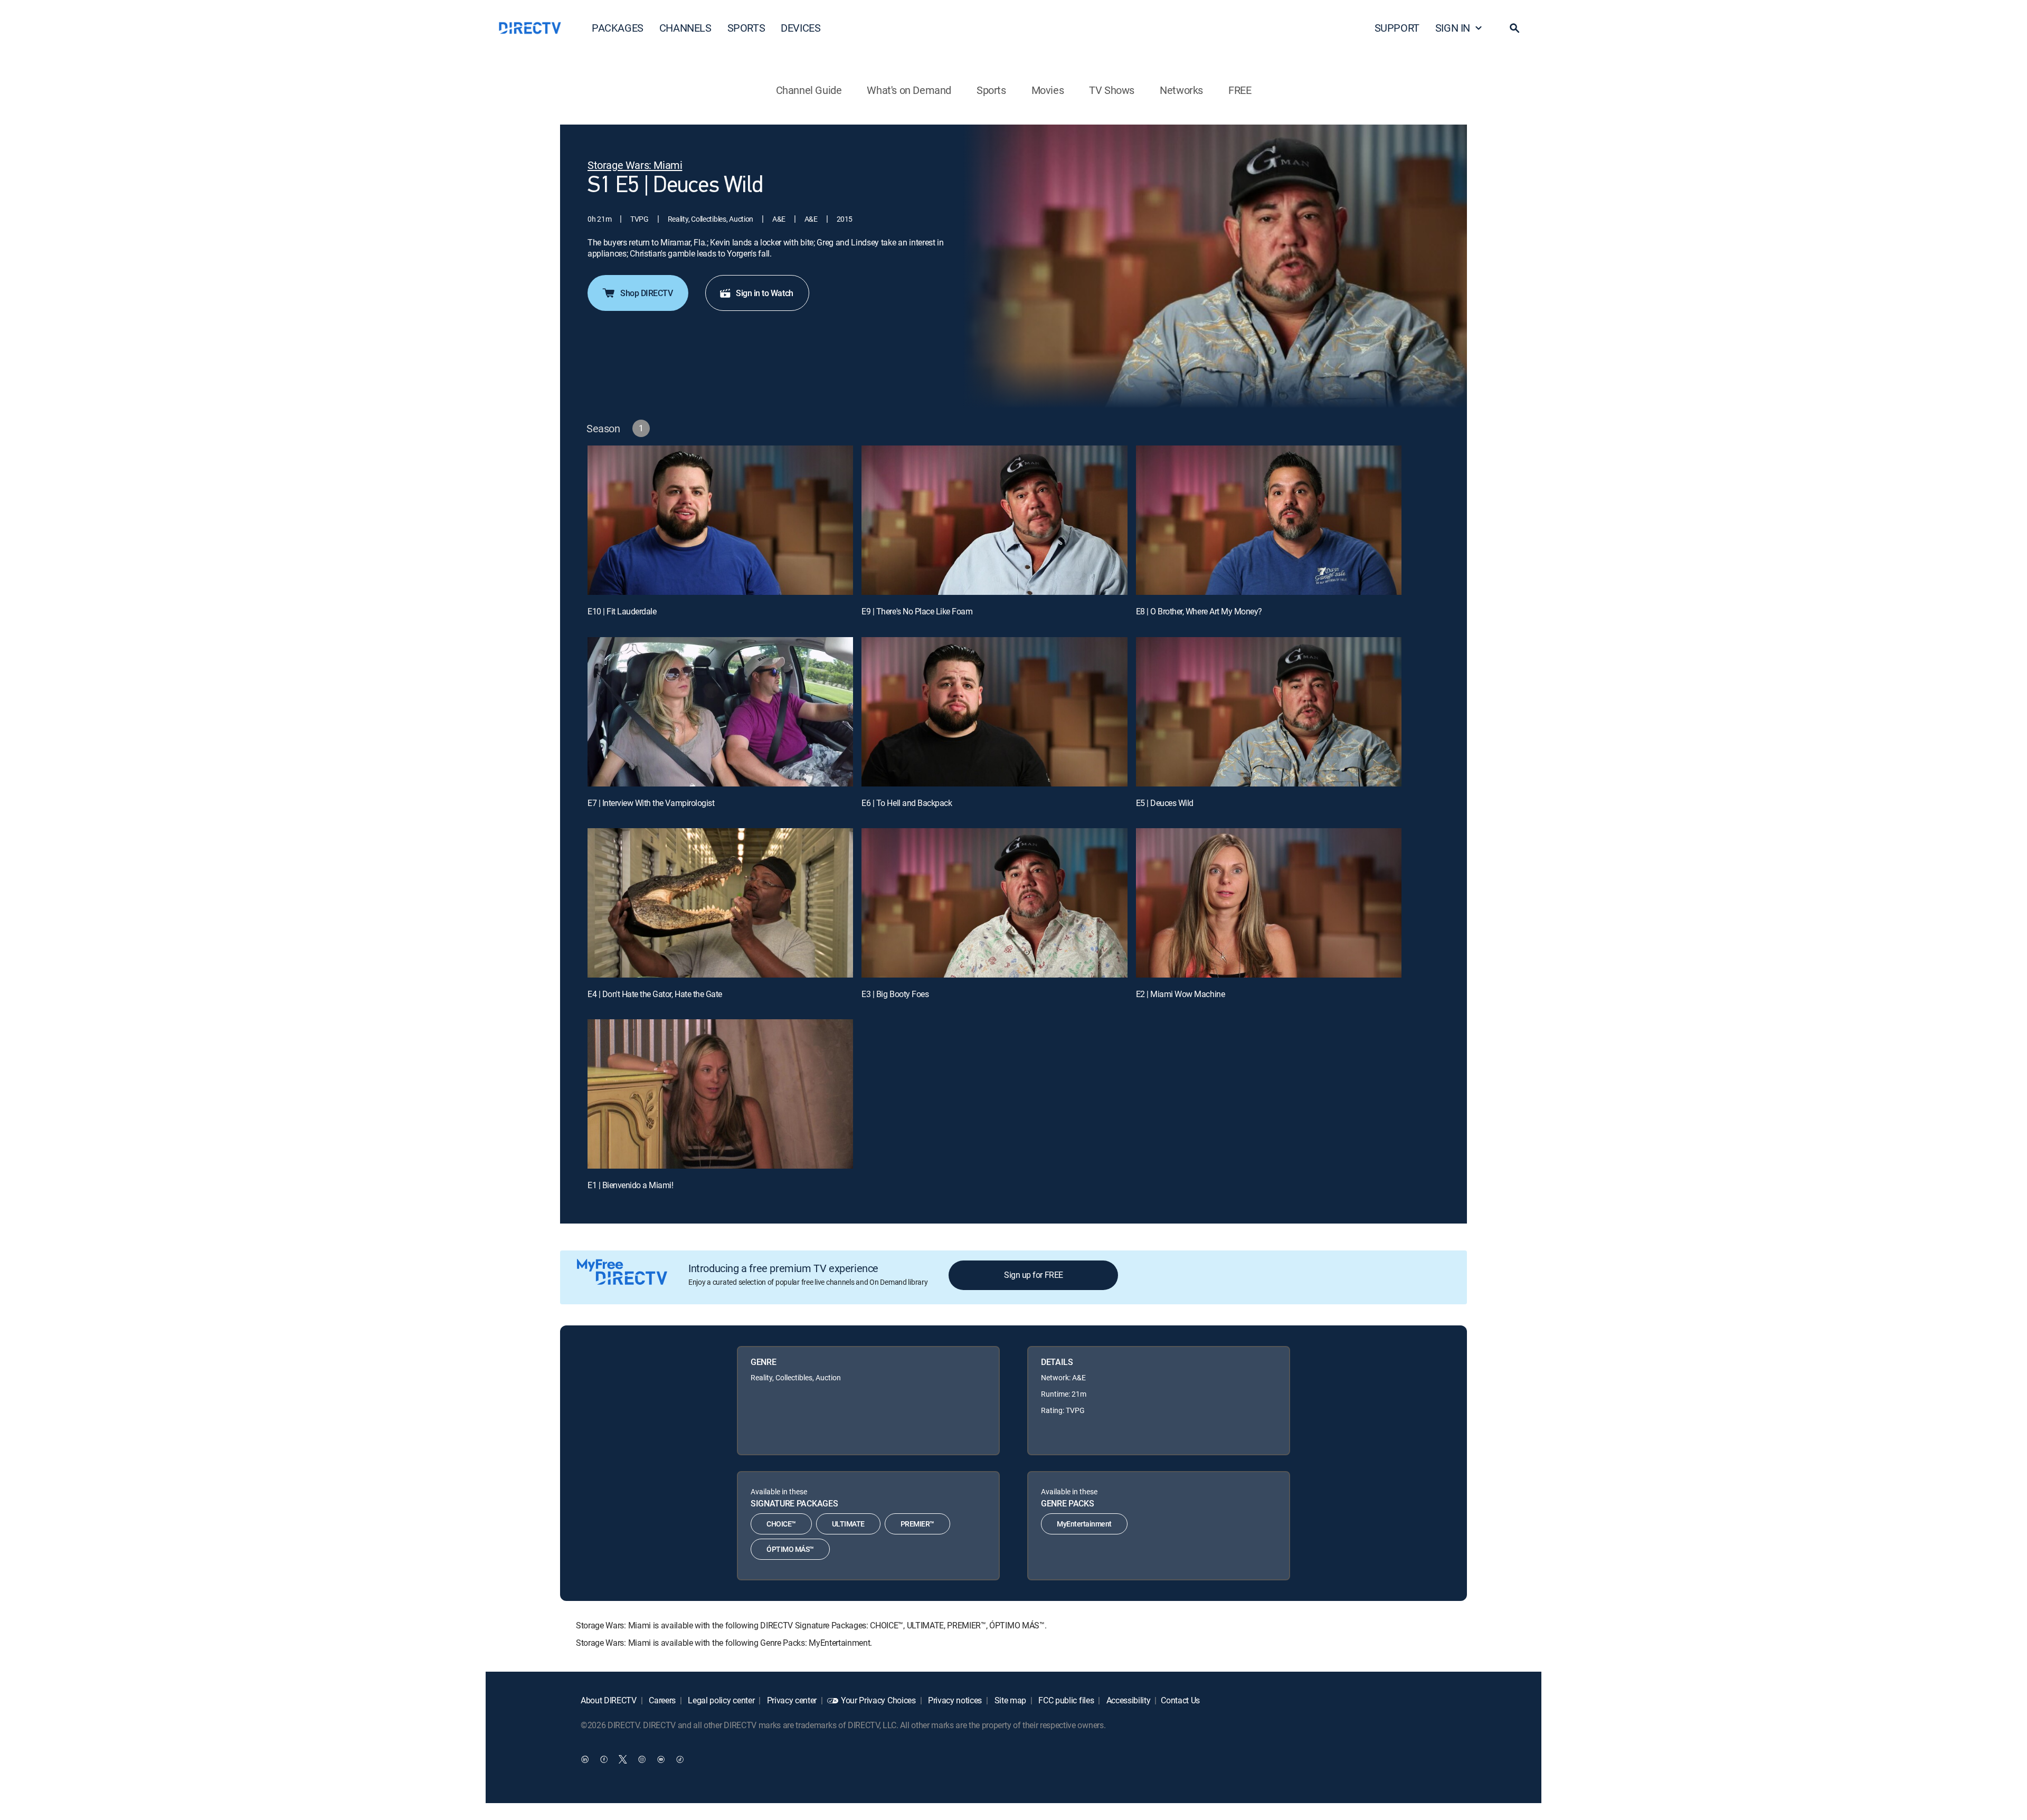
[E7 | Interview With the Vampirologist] (720, 712)
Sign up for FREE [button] (1033, 1275)
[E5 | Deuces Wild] (1269, 712)
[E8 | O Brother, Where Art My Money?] (1269, 520)
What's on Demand (909, 90)
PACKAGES (618, 28)
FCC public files (1065, 1700)
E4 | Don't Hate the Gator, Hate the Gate (655, 994)
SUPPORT (1397, 28)
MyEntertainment (1084, 1524)
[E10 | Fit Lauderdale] (720, 520)
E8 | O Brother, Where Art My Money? (1199, 611)
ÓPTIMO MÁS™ (790, 1549)
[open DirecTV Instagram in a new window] (642, 1759)
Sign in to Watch (764, 293)
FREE (1240, 90)
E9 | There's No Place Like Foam (917, 611)
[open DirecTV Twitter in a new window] (623, 1759)
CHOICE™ (781, 1524)
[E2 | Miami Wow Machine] (1269, 903)
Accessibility (1128, 1700)
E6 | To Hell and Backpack (907, 803)
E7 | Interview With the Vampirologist (651, 803)
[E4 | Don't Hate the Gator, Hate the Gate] (720, 903)
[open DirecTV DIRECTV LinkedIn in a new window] (585, 1759)
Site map (1009, 1700)
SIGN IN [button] (1453, 28)
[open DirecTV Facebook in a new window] (604, 1759)
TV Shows (1112, 90)
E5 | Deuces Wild (1165, 803)
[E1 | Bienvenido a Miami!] (720, 1094)
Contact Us (1180, 1700)
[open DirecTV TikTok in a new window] (680, 1759)
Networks (1181, 90)
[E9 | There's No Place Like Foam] (994, 520)
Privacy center (791, 1700)
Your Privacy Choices (878, 1700)
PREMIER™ (917, 1524)
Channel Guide (809, 90)
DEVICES (801, 28)
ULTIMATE (848, 1524)
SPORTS (746, 28)
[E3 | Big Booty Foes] (994, 903)
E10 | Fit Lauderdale (622, 611)
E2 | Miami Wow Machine (1180, 994)
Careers (661, 1700)
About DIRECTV (609, 1700)
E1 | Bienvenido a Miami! (630, 1185)
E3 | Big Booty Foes (895, 994)
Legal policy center (721, 1700)
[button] (1514, 28)
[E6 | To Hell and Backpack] (994, 712)
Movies (1048, 90)
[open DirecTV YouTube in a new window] (661, 1759)
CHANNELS (685, 28)
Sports (991, 90)
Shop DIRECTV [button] (646, 293)
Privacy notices (954, 1700)
